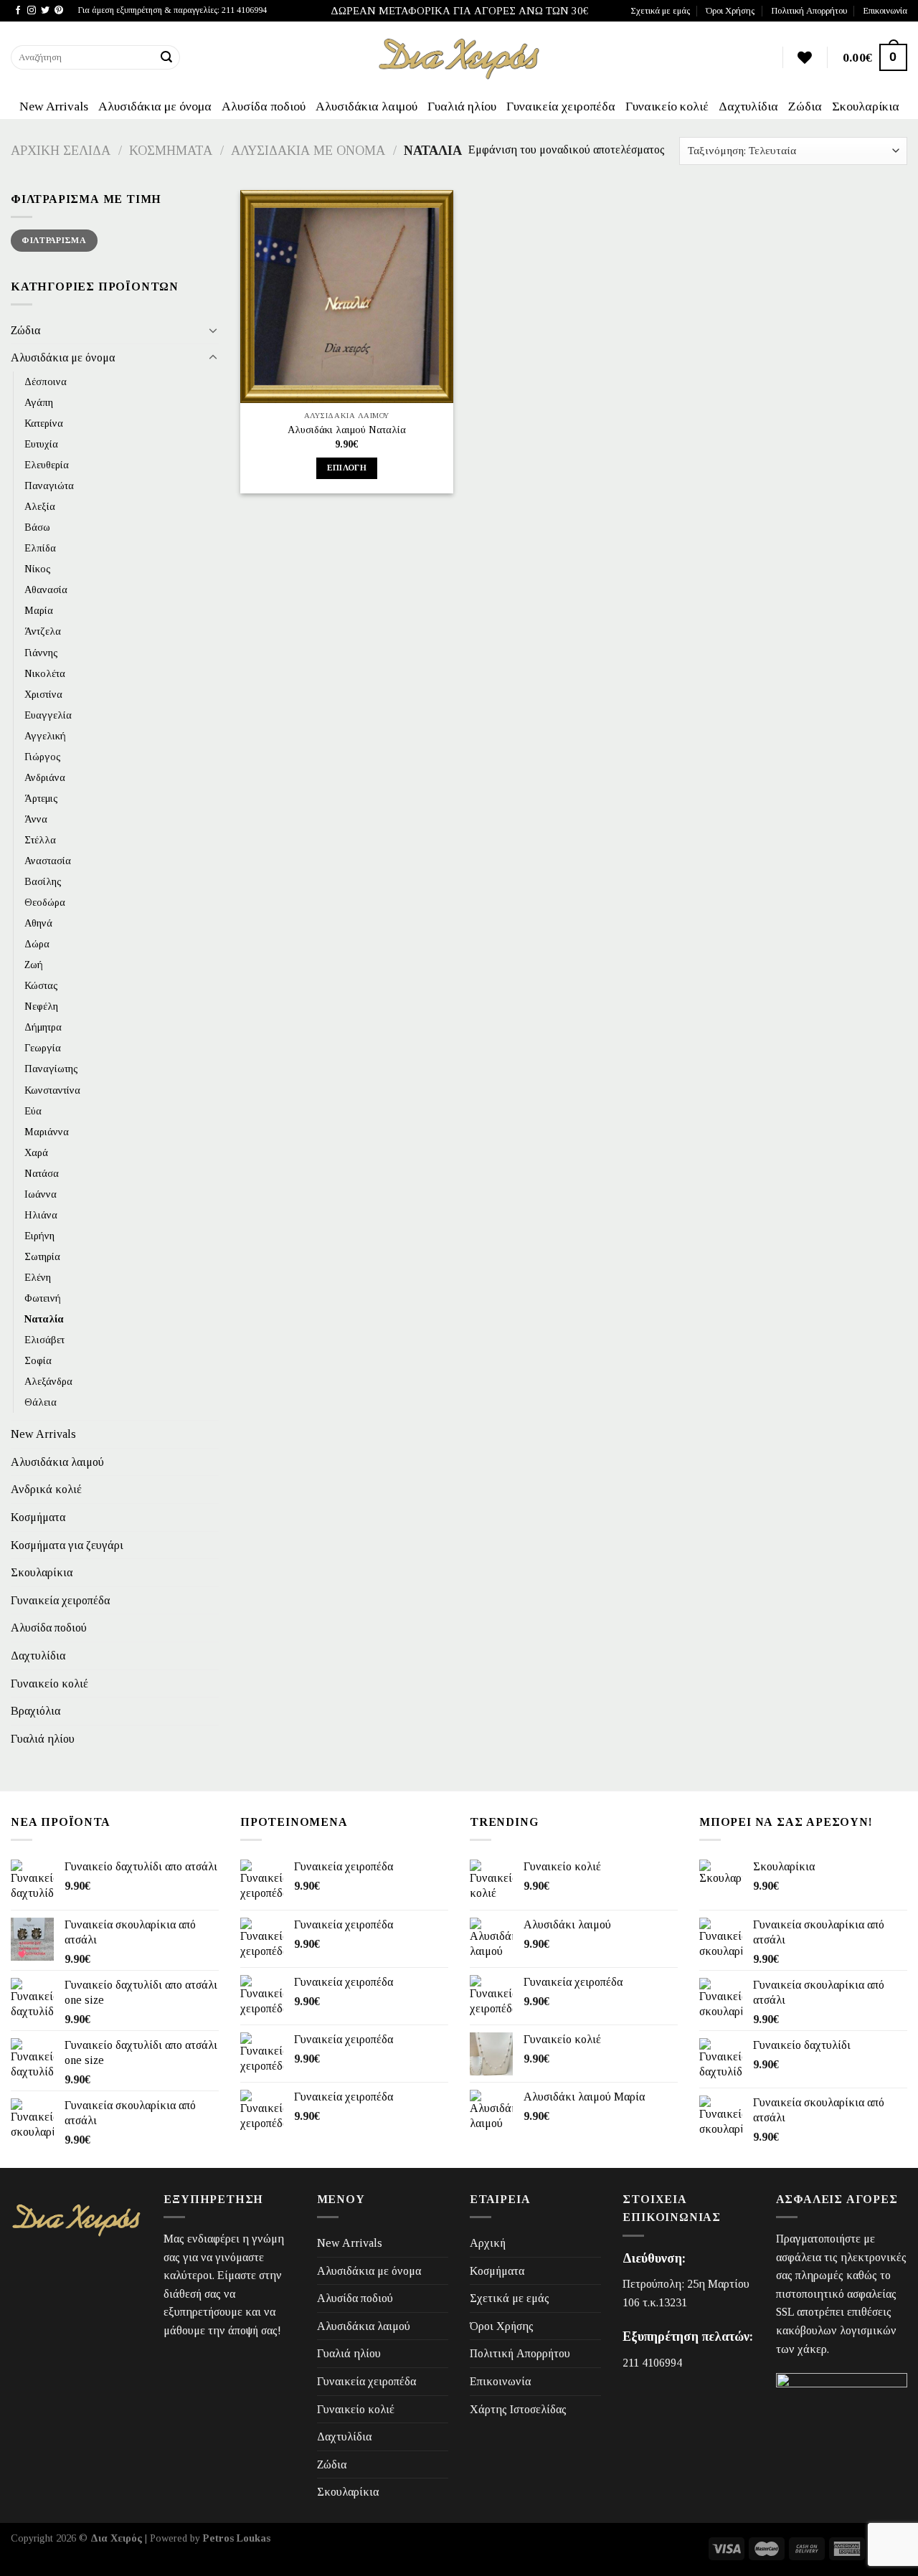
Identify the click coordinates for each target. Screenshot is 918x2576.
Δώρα (37, 944)
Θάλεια (41, 1402)
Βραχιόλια (36, 1711)
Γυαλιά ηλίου (462, 106)
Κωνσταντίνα (52, 1089)
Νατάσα (42, 1173)
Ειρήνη (39, 1236)
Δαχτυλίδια (748, 106)
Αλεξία (40, 506)
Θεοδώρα (45, 902)
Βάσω (37, 527)
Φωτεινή (43, 1298)
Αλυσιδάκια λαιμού (366, 106)
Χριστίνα (43, 694)
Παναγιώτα (49, 486)
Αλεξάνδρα (48, 1381)
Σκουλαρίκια (866, 106)
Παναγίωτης (51, 1069)
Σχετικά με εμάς (660, 11)
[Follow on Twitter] (45, 11)
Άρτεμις (41, 798)
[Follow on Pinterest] (59, 11)
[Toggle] (213, 330)
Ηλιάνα (41, 1215)
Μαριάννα (47, 1132)
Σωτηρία (42, 1256)
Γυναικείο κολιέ (667, 106)
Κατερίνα (44, 423)
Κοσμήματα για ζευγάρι (67, 1545)
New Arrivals (54, 106)
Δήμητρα (43, 1027)
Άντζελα (43, 631)
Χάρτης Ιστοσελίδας (518, 2409)
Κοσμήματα (171, 151)
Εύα (33, 1110)
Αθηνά (38, 923)
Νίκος (38, 569)
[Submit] (167, 57)
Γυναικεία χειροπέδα (561, 106)
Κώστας (41, 985)
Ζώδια (805, 106)
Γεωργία (43, 1048)
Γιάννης (41, 652)
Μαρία (39, 610)
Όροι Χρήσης (730, 11)
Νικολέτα (45, 673)
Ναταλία (44, 1319)
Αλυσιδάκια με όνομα (155, 106)
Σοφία (38, 1360)
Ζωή (34, 965)
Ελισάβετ (44, 1340)
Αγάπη (39, 402)
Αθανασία (46, 589)
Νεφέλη (41, 1006)
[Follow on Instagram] (32, 11)
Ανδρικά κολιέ (46, 1489)
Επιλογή (347, 468)
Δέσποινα (46, 382)
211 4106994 (652, 2363)
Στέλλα (40, 840)
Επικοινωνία (885, 11)
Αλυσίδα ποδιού (264, 106)
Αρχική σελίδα (61, 151)
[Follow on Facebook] (18, 11)
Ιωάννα (41, 1194)
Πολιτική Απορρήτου (809, 11)
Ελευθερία (47, 465)
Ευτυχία (41, 444)
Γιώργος (43, 757)
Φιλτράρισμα (54, 240)
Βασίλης (43, 881)
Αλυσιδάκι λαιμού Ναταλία (347, 430)
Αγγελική (45, 736)
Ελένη (38, 1277)
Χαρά (36, 1152)
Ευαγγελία (48, 715)
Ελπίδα (40, 548)
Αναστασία (48, 861)
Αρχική (488, 2243)
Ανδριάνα (45, 777)
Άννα (36, 819)
